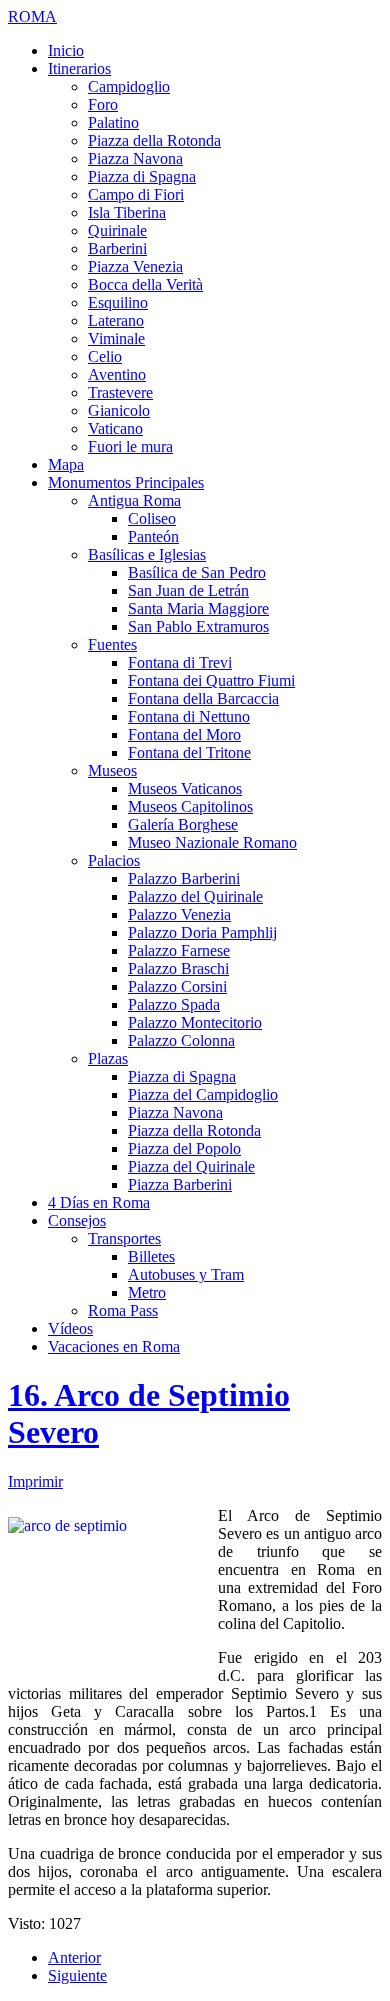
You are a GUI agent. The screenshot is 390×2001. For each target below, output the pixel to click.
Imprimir (35, 1481)
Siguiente (77, 1975)
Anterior (74, 1957)
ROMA (32, 16)
